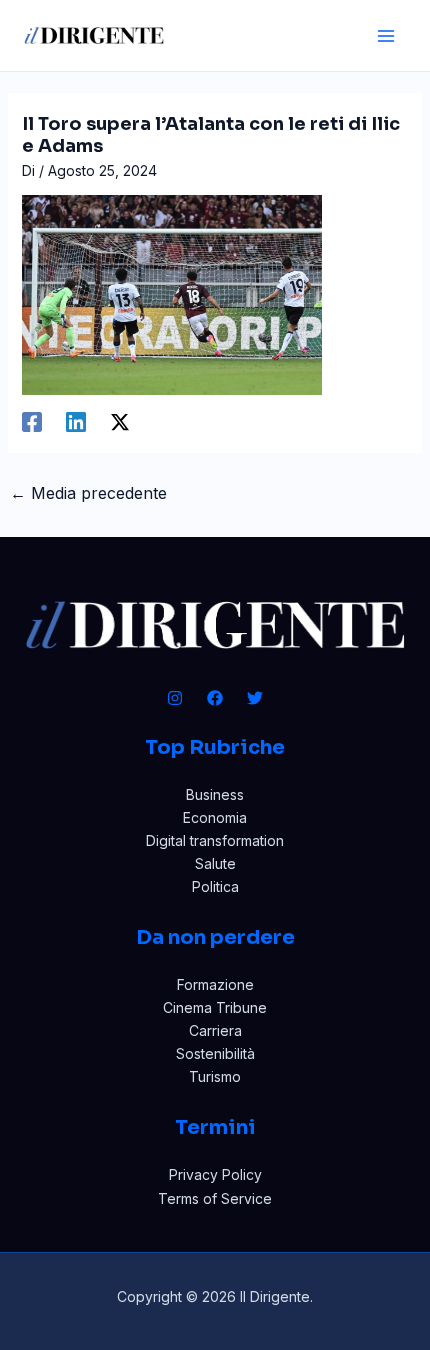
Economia (215, 817)
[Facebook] (32, 422)
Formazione (215, 984)
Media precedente (88, 493)
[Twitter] (255, 698)
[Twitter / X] (120, 422)
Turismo (215, 1076)
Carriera (215, 1030)
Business (215, 794)
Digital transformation (215, 840)
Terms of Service (215, 1198)
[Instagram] (175, 698)
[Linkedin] (76, 422)
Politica (215, 886)
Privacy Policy (215, 1174)
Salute (215, 863)
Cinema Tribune (215, 1007)
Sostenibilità (215, 1053)
